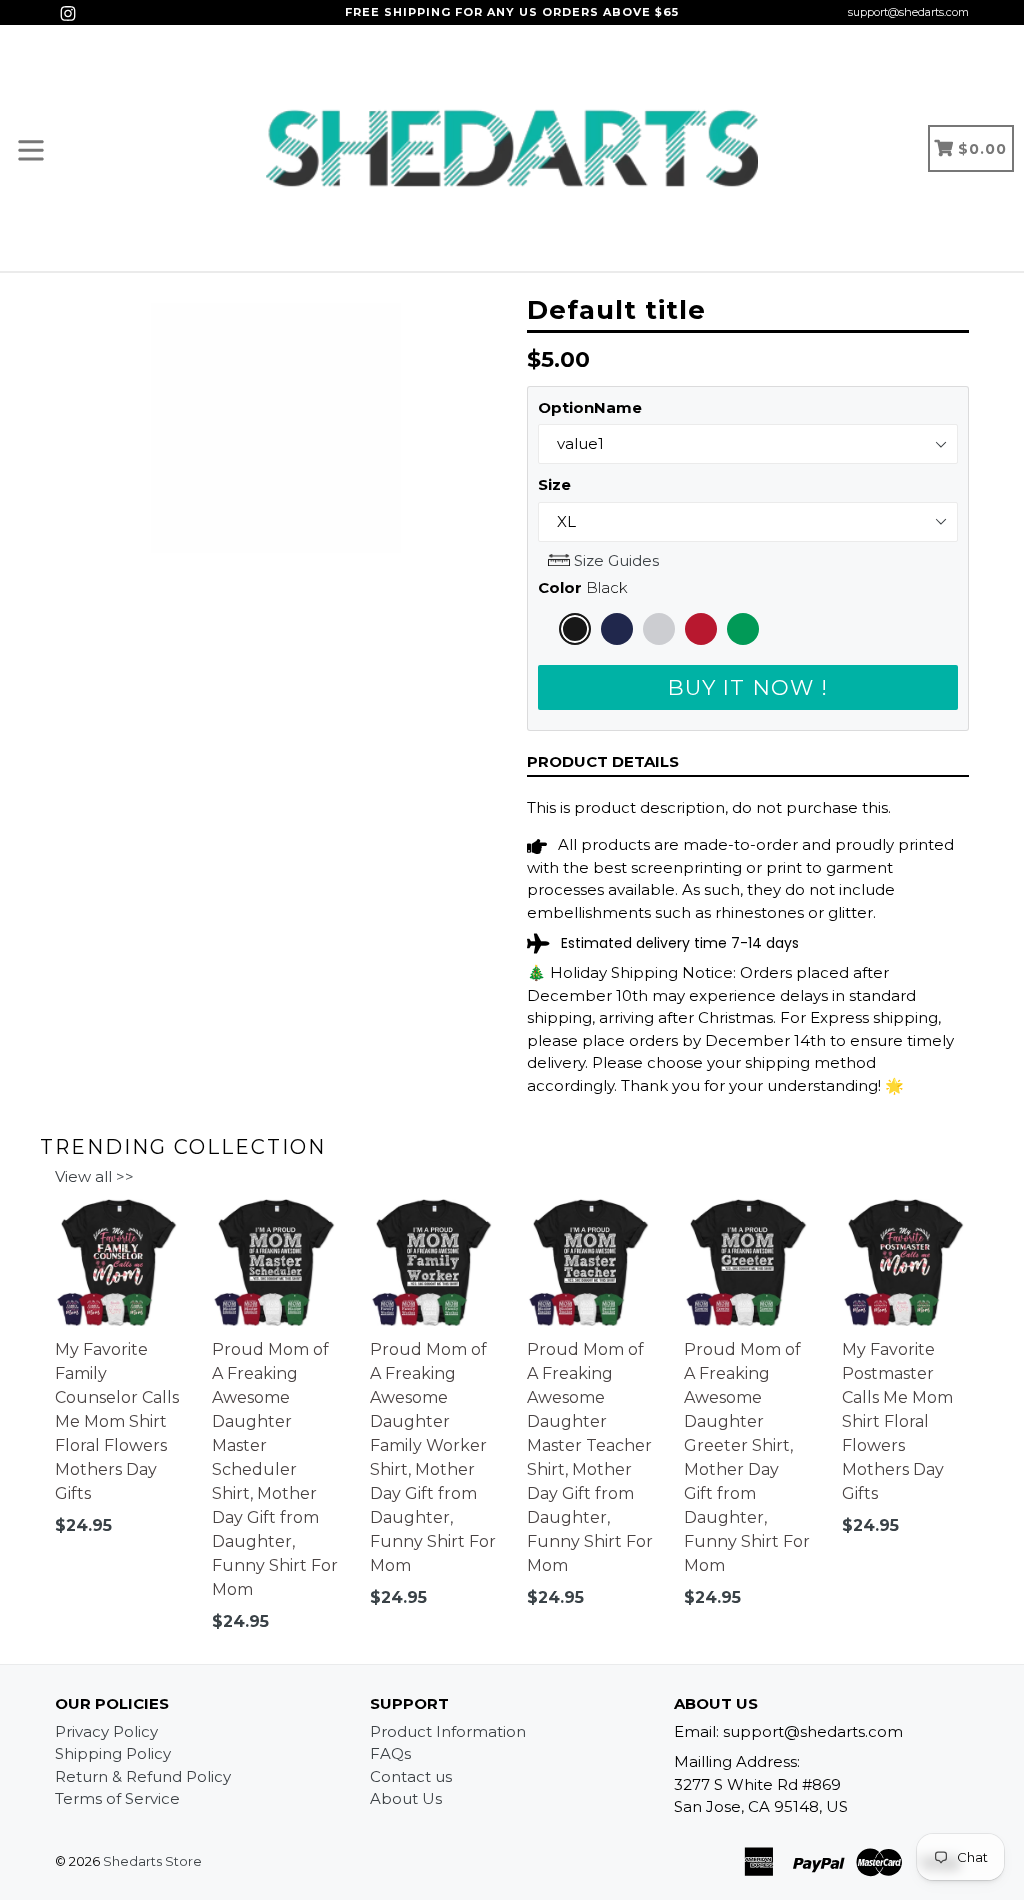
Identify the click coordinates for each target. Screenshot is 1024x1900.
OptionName (590, 407)
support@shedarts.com (908, 12)
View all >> (94, 1176)
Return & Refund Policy (143, 1776)
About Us (406, 1798)
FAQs (390, 1753)
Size (554, 484)
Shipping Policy (113, 1753)
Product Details (603, 761)
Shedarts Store (152, 1861)
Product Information (448, 1731)
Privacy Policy (106, 1731)
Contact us (411, 1776)
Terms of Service (117, 1798)
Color (583, 587)
